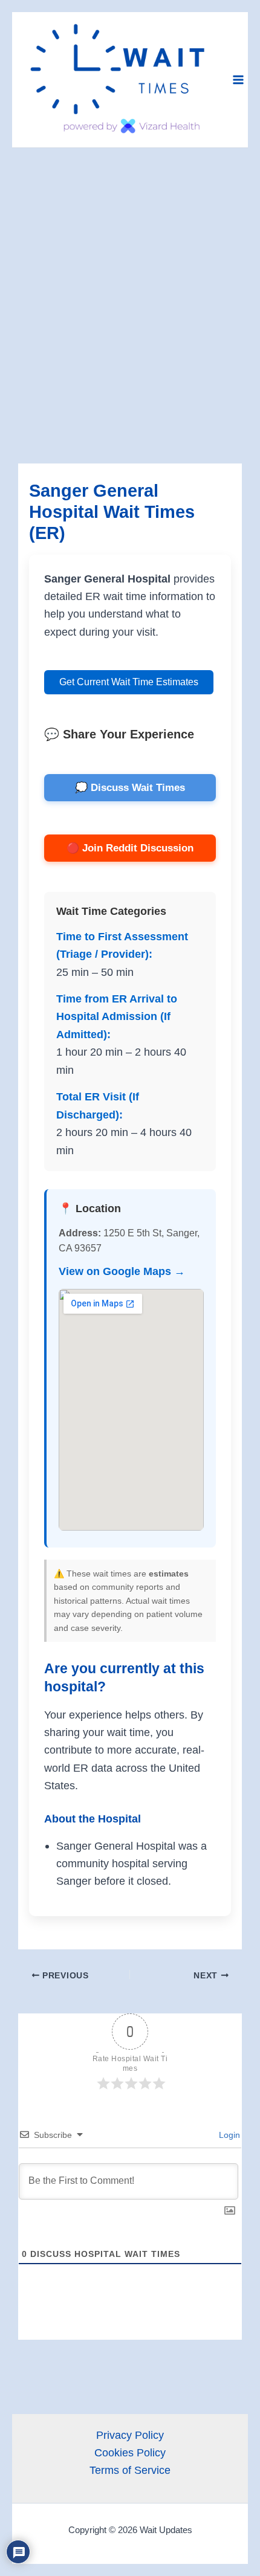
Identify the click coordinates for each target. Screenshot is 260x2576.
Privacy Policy (130, 2435)
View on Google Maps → (122, 1271)
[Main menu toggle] (238, 79)
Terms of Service (130, 2470)
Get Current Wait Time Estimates (129, 682)
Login (228, 2135)
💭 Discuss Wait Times (130, 788)
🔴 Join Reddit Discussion (130, 848)
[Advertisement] (130, 284)
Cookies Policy (130, 2452)
